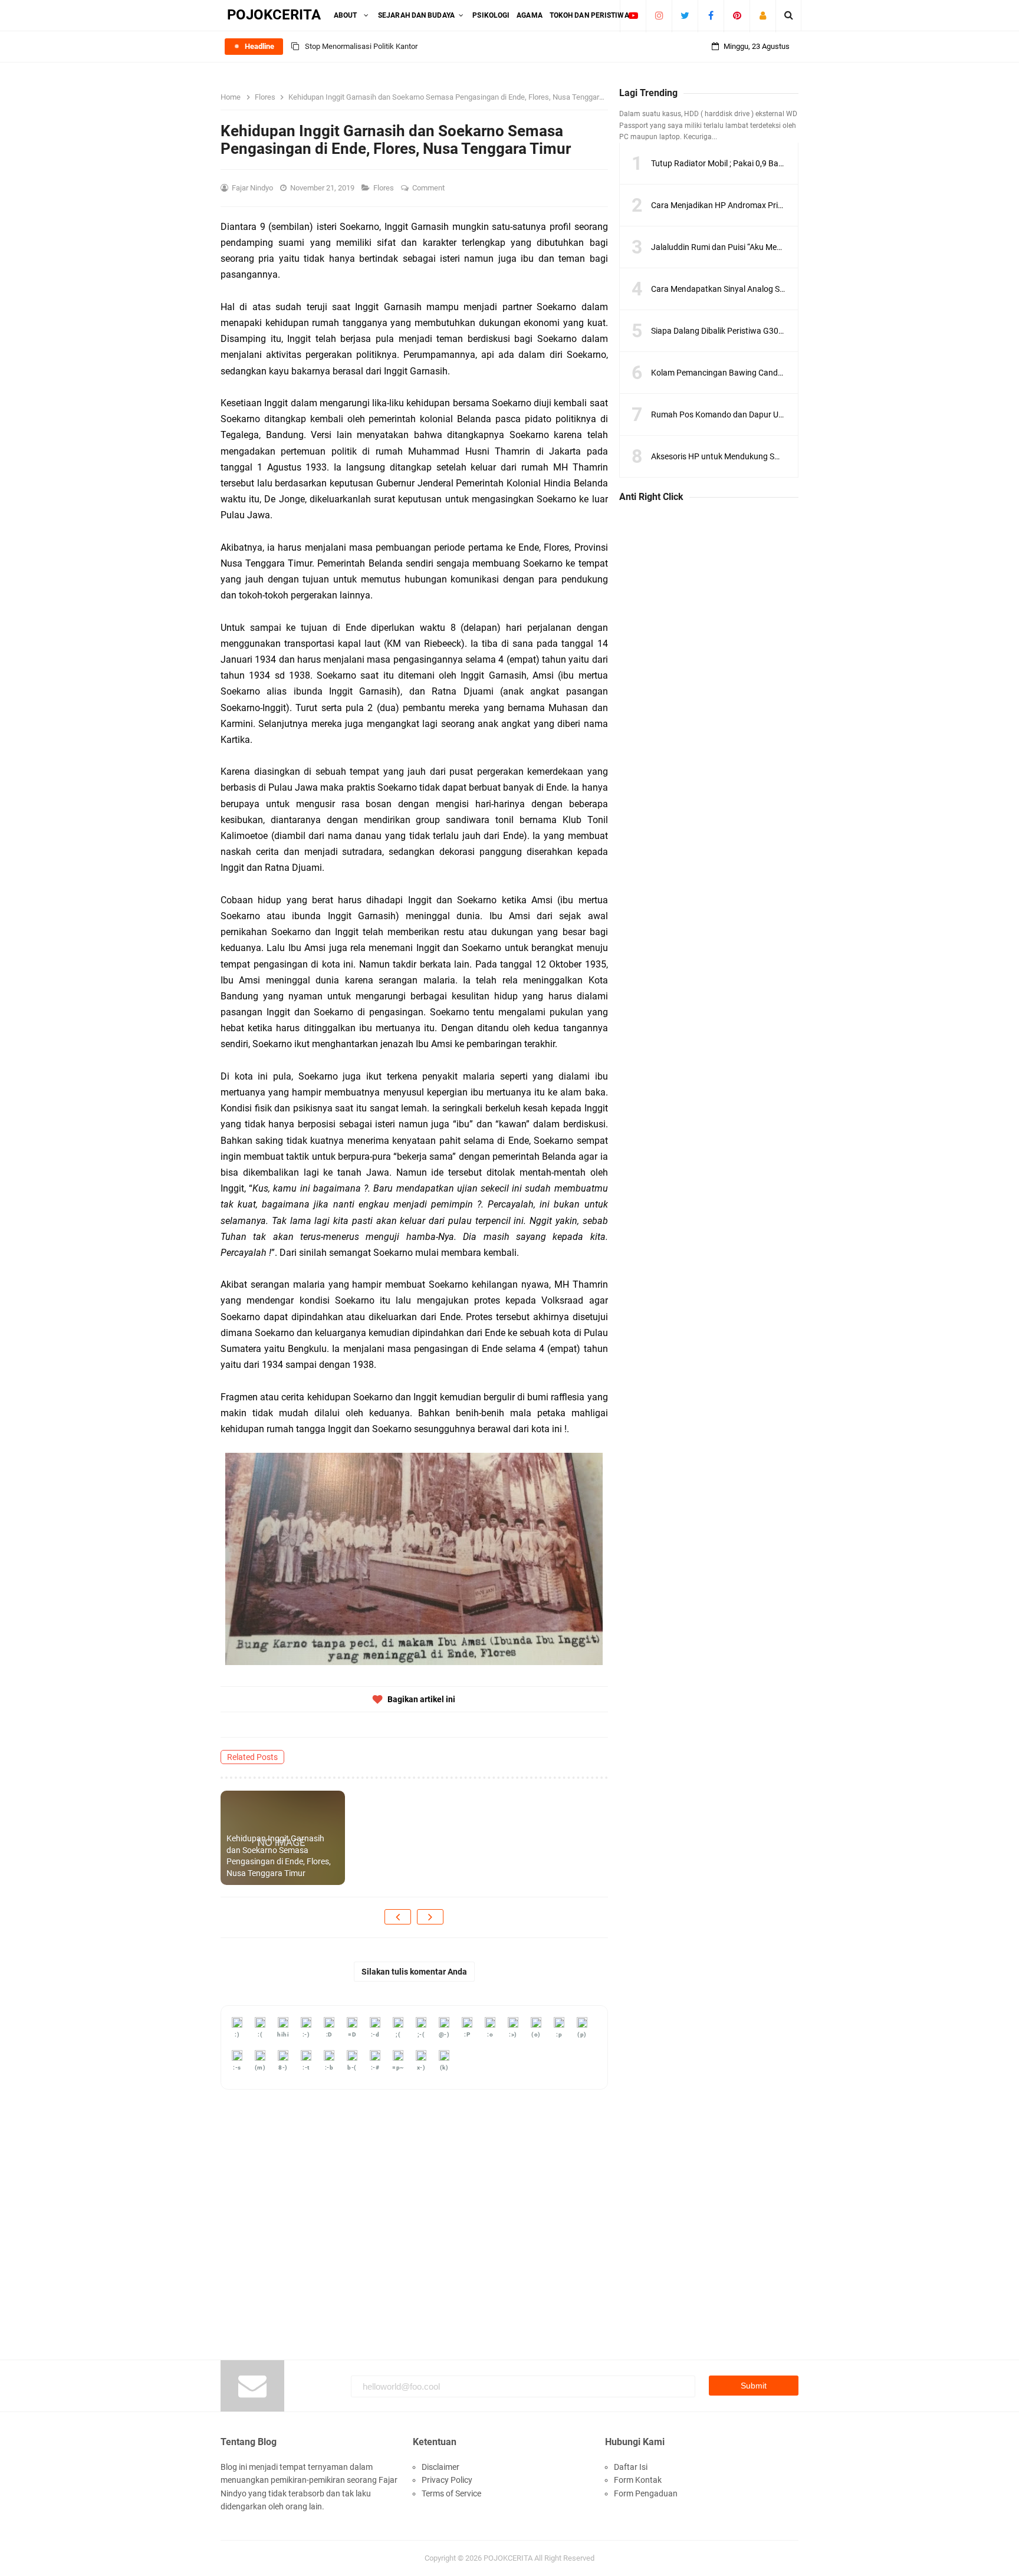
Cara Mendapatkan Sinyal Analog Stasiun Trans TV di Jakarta (763, 289)
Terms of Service (451, 2493)
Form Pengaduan (646, 2493)
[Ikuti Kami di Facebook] (711, 15)
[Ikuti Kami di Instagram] (659, 15)
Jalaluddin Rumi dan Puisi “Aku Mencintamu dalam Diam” (755, 247)
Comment (429, 188)
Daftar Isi (631, 2467)
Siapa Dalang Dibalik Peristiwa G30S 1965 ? (730, 331)
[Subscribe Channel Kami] (633, 15)
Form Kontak (638, 2480)
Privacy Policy (447, 2480)
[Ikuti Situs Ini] (763, 15)
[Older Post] (430, 1917)
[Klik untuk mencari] (789, 15)
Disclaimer (441, 2467)
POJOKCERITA (508, 2558)
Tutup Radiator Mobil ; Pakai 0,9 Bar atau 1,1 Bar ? (742, 163)
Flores (384, 188)
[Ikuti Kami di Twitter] (685, 15)
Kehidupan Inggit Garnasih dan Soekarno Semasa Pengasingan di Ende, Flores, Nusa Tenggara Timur (279, 1856)
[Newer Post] (398, 1917)
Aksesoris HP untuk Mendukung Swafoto (726, 456)
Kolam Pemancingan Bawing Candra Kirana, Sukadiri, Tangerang (769, 373)
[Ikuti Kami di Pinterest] (737, 15)
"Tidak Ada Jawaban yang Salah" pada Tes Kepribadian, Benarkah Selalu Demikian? (443, 59)
